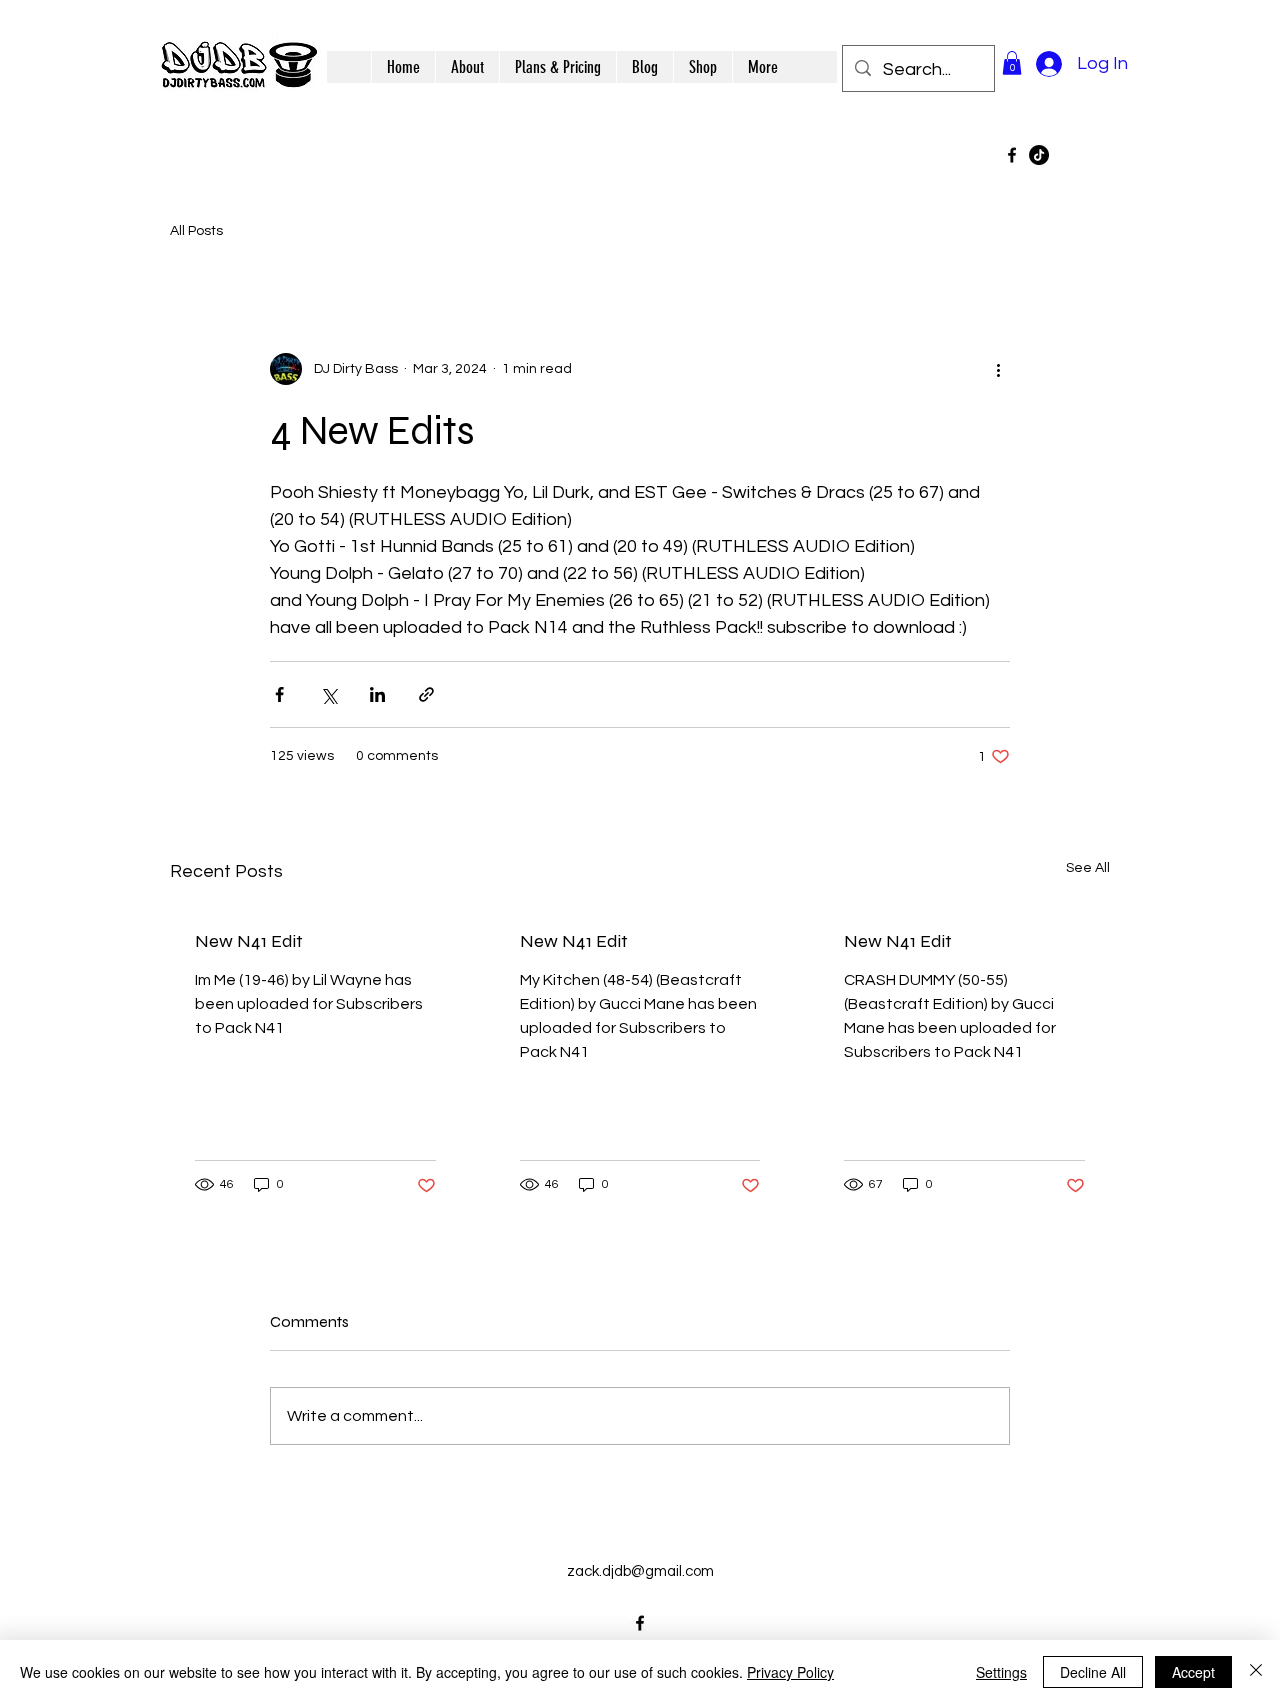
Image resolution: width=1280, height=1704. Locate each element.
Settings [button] (1001, 1672)
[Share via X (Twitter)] (328, 694)
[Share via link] (426, 694)
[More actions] (998, 369)
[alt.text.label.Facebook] (1012, 155)
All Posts (196, 231)
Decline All (1093, 1672)
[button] (1012, 63)
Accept (1193, 1672)
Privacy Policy (790, 1672)
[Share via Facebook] (279, 694)
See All (1088, 868)
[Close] (1256, 1672)
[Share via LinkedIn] (377, 694)
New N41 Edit (249, 941)
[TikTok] (1039, 155)
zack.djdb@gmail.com (640, 1571)
